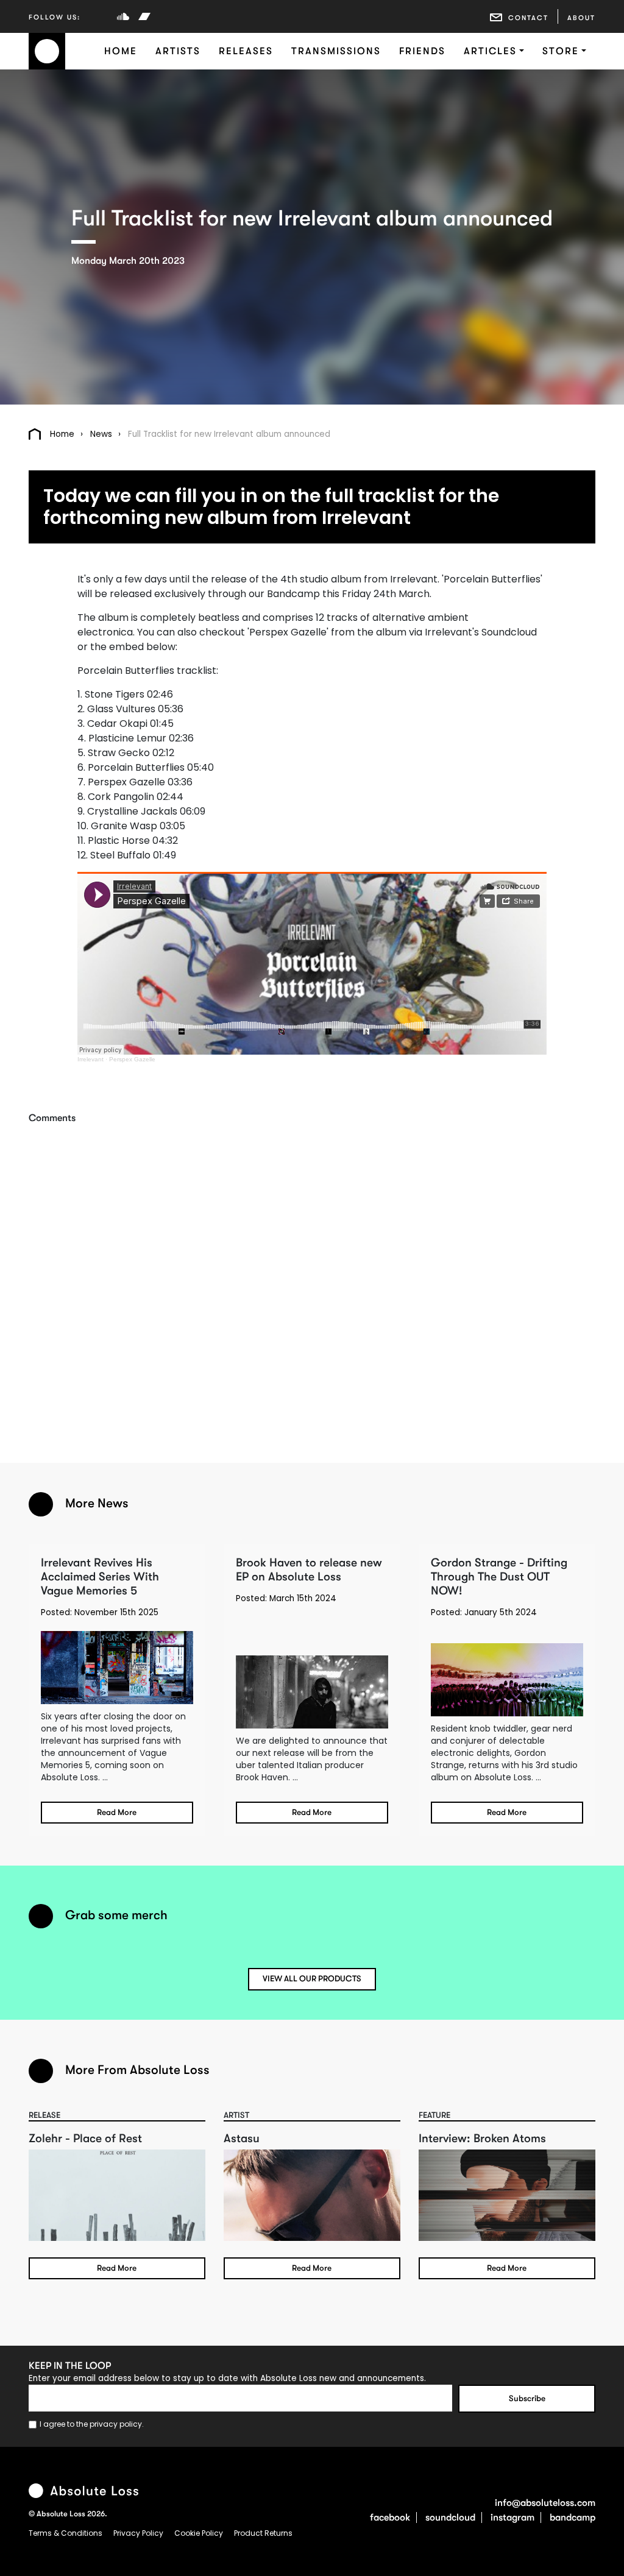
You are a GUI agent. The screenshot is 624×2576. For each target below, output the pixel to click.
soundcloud (450, 2518)
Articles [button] (490, 51)
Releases (246, 51)
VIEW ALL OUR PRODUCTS (312, 1979)
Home (121, 51)
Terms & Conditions (66, 2533)
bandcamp (573, 2518)
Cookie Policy (200, 2533)
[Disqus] (312, 1276)
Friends (422, 51)
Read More (117, 1812)
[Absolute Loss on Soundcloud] (123, 16)
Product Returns (263, 2533)
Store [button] (561, 51)
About (581, 18)
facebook (390, 2518)
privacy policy (116, 2424)
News (101, 434)
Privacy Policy (139, 2533)
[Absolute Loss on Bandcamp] (144, 16)
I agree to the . (92, 2424)
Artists (178, 51)
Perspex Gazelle (132, 1059)
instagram (512, 2518)
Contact (528, 18)
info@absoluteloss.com (545, 2503)
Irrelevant (90, 1059)
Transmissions (336, 51)
